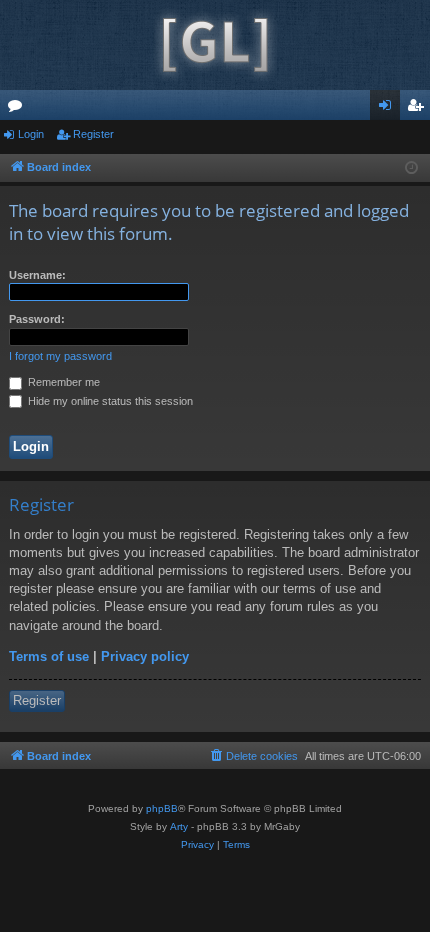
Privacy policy (145, 656)
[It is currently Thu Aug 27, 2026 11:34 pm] (411, 168)
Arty (179, 826)
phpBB (162, 808)
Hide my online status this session (109, 401)
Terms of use (49, 656)
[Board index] (215, 45)
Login (31, 134)
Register (93, 134)
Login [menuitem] (389, 109)
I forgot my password (60, 356)
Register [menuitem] (419, 109)
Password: (37, 319)
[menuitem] (253, 756)
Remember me (62, 382)
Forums (19, 109)
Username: (37, 275)
